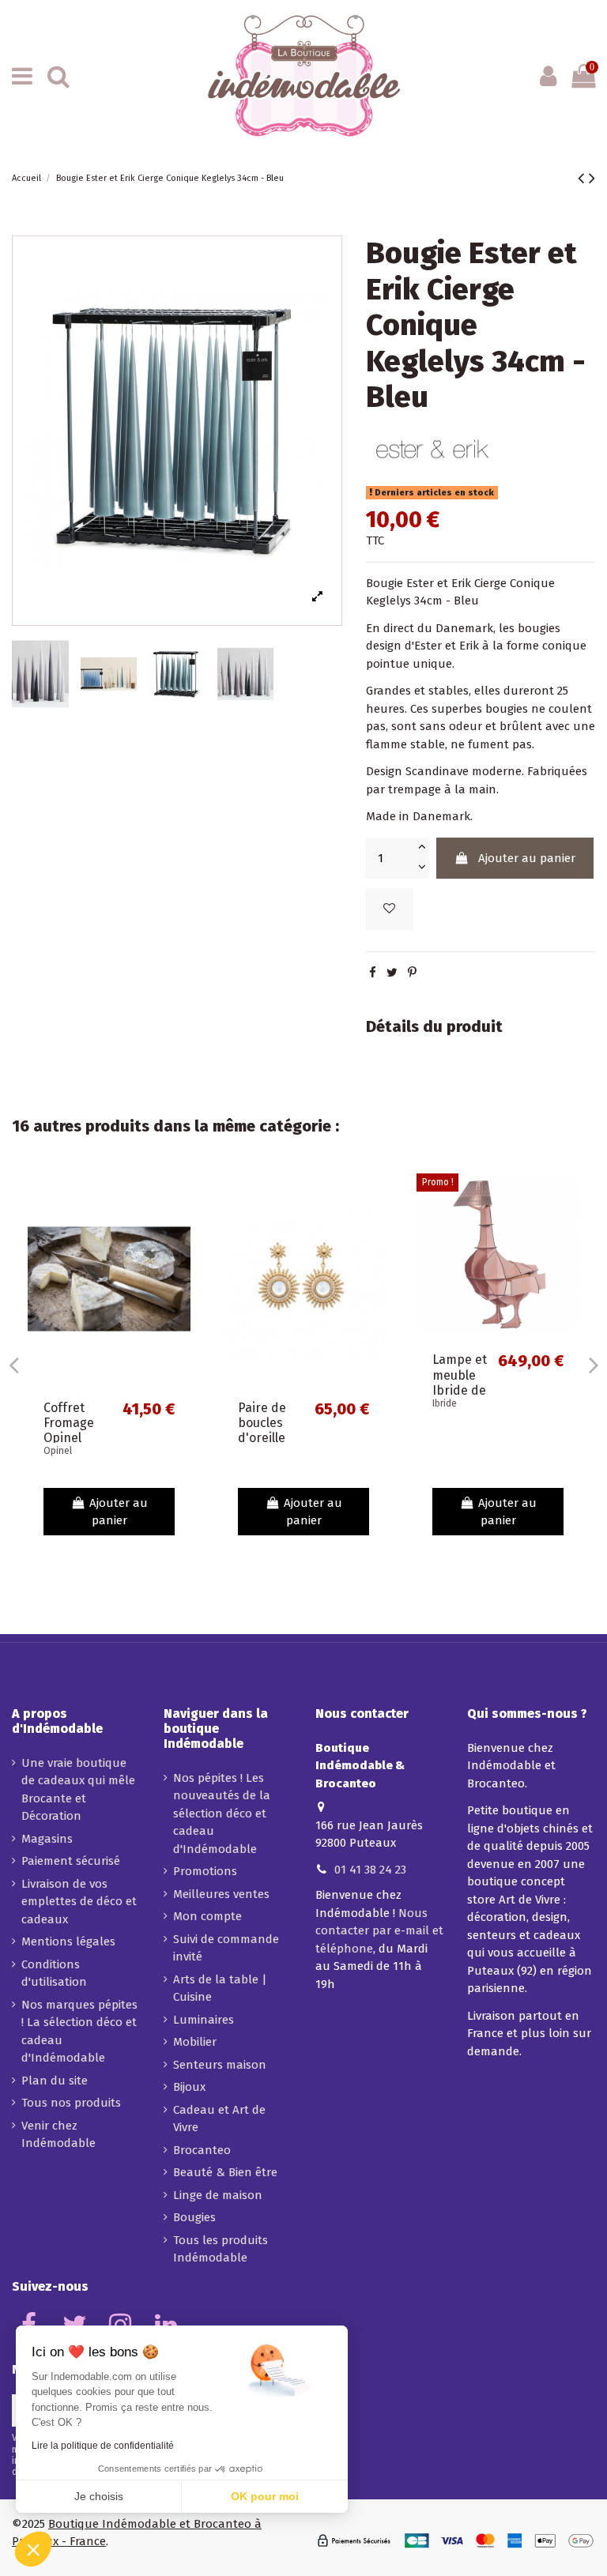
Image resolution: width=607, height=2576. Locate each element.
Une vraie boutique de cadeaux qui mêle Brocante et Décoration (78, 1790)
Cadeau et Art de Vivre (219, 2119)
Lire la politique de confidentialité (103, 2446)
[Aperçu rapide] (178, 1227)
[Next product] (592, 178)
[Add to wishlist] (390, 909)
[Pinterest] (412, 973)
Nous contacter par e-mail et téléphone (379, 1931)
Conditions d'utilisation (54, 1973)
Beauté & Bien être (225, 2172)
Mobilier (195, 2042)
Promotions (205, 1871)
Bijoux (189, 2087)
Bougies (194, 2217)
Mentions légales (68, 1941)
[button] (33, 2549)
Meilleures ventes (221, 1894)
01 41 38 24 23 (370, 1870)
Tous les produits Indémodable (221, 2249)
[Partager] (373, 973)
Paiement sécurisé (71, 1861)
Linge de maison (218, 2195)
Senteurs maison (220, 2065)
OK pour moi (265, 2496)
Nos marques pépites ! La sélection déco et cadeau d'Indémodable (79, 2032)
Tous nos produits (71, 2103)
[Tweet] (392, 973)
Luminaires (204, 2020)
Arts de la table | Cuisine (220, 1988)
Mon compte (207, 1916)
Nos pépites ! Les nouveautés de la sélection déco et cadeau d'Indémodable (222, 1813)
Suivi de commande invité (226, 1948)
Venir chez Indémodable (58, 2135)
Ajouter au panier (527, 858)
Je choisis (99, 2496)
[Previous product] (583, 178)
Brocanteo (202, 2150)
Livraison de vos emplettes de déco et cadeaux (79, 1902)
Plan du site (55, 2081)
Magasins (47, 1839)
